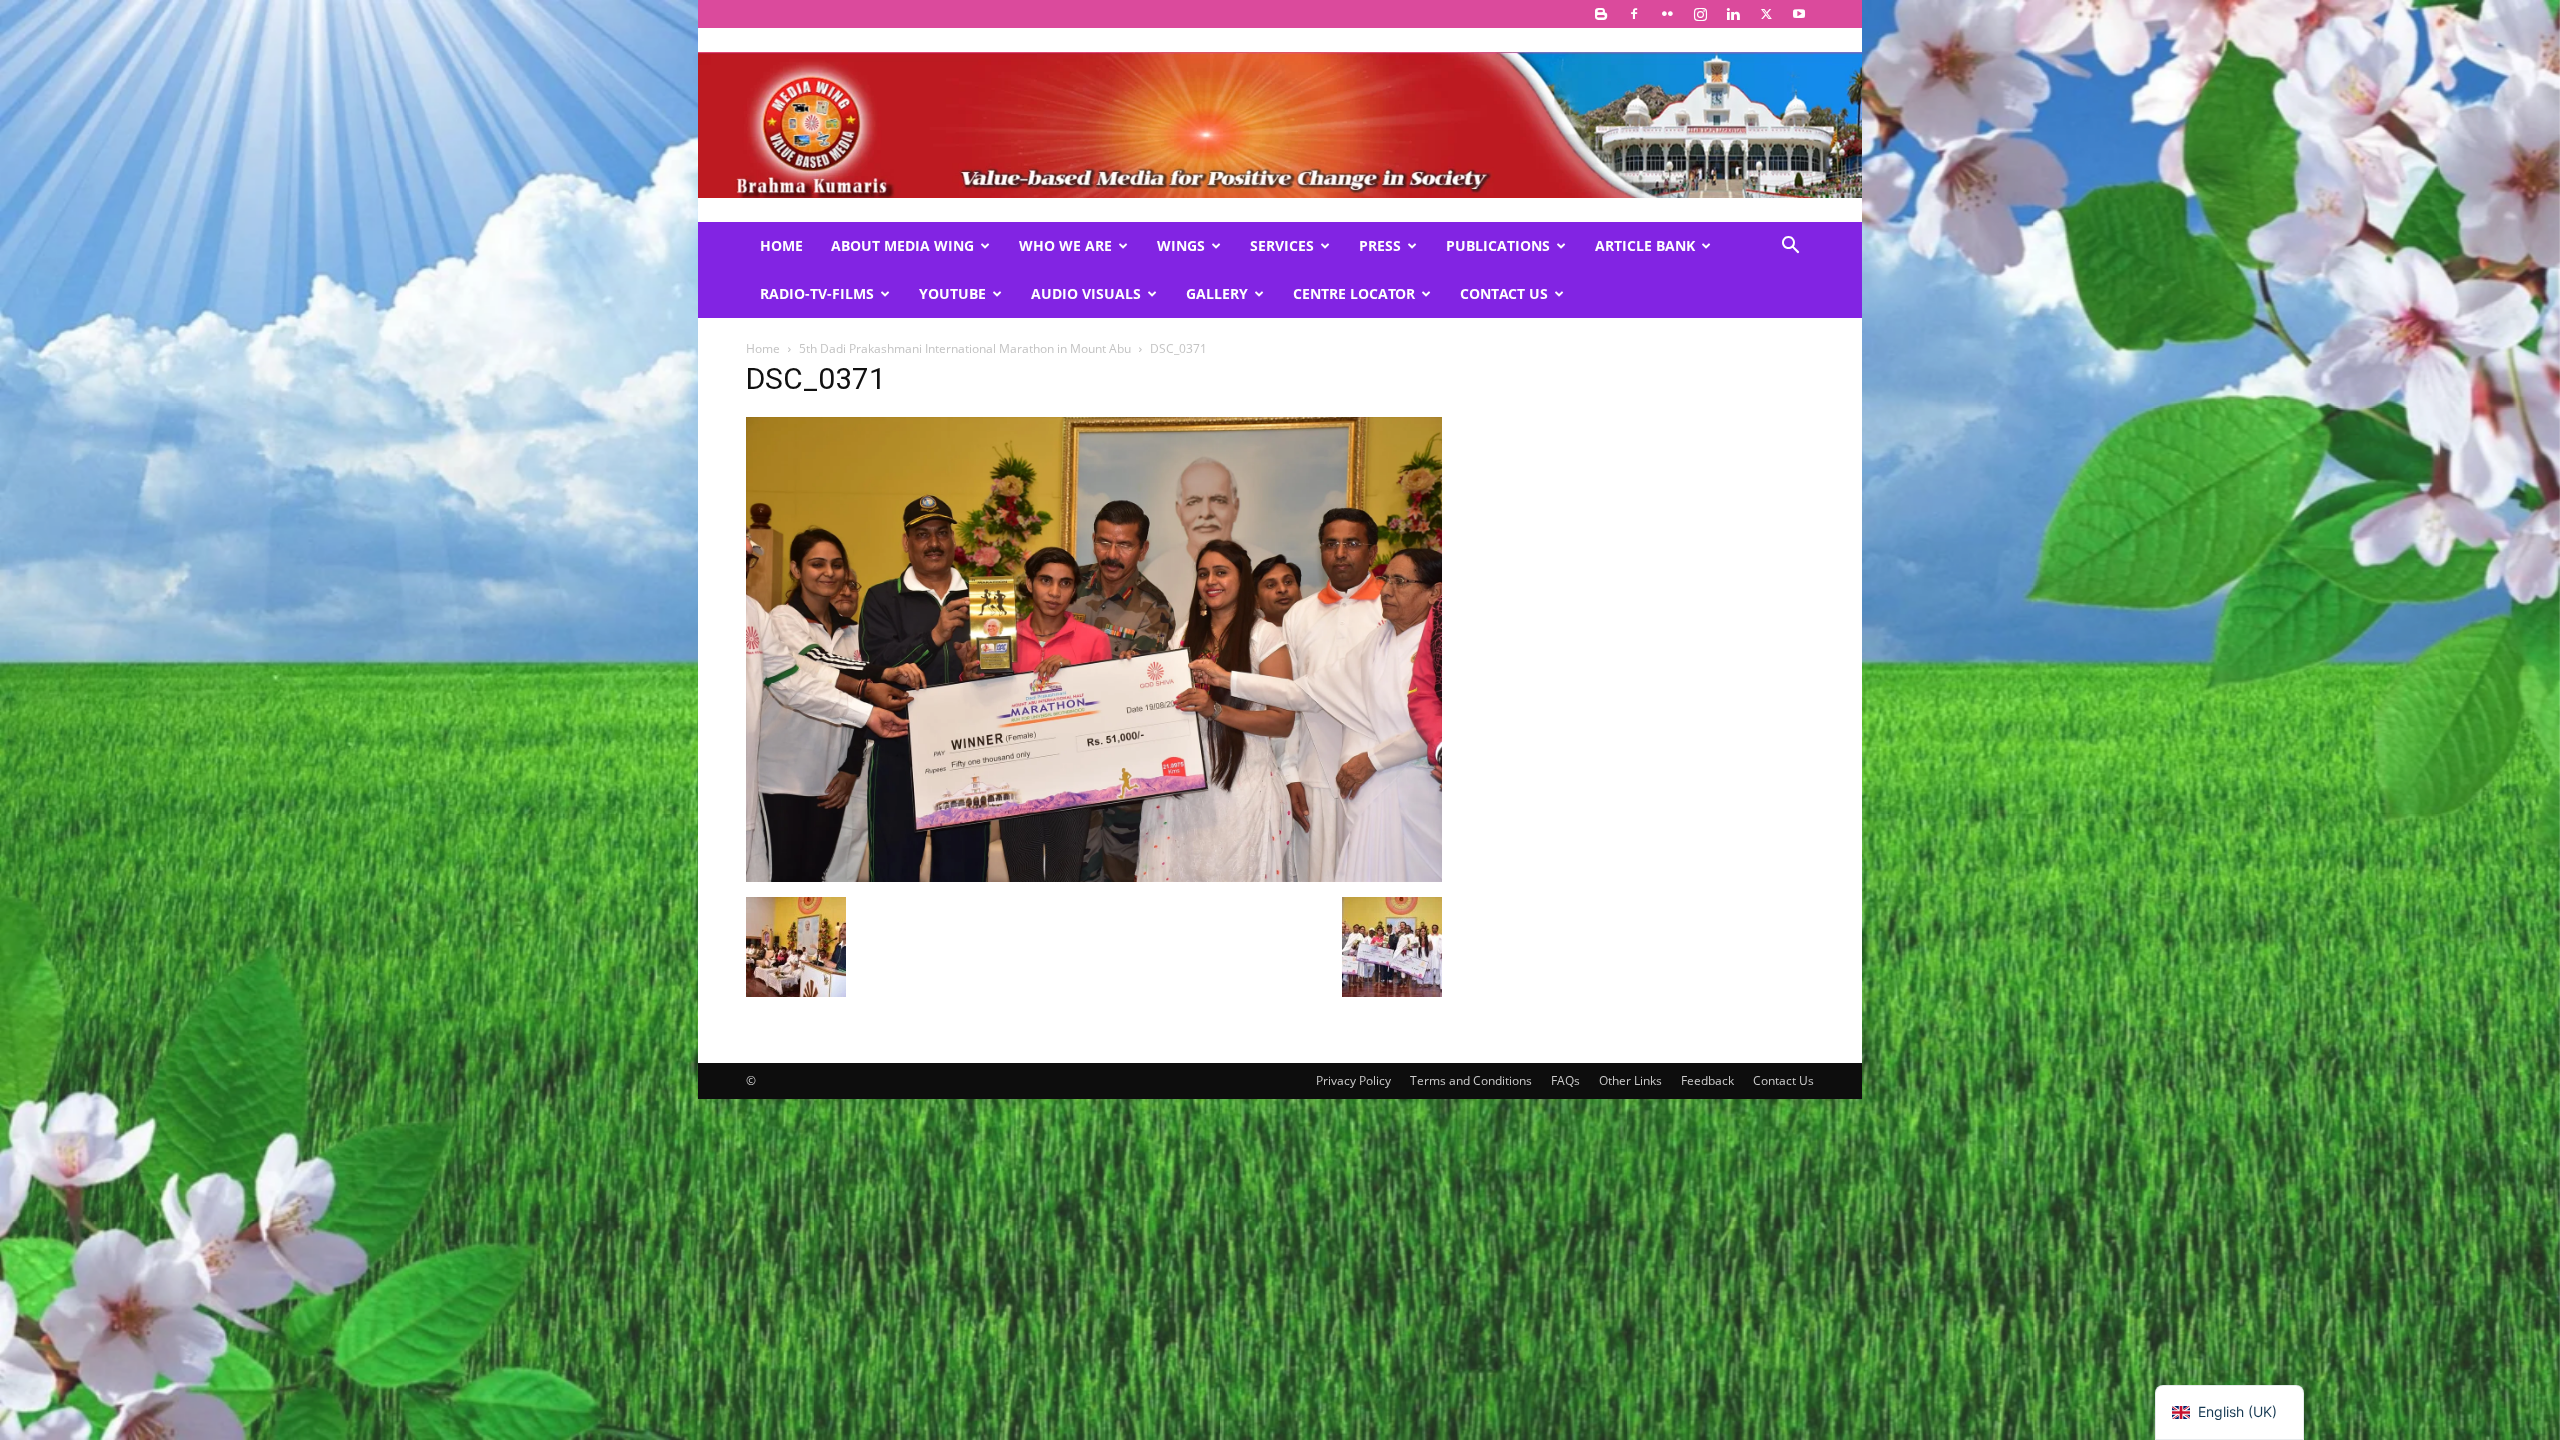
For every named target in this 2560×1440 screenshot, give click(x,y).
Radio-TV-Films (817, 293)
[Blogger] (1601, 14)
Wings (1181, 245)
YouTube (952, 293)
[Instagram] (1700, 14)
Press (1380, 245)
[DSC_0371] (1094, 876)
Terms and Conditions (1471, 1080)
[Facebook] (1634, 14)
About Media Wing (902, 245)
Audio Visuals (1086, 293)
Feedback (1707, 1080)
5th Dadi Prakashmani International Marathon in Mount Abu (965, 348)
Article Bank (1645, 245)
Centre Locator (1354, 293)
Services (1282, 245)
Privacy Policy (1353, 1080)
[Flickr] (1667, 14)
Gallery (1217, 293)
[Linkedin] (1733, 14)
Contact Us (1504, 293)
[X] (1766, 14)
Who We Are (1065, 245)
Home (781, 245)
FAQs (1565, 1080)
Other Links (1630, 1080)
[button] (1790, 247)
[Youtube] (1799, 14)
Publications (1498, 245)
